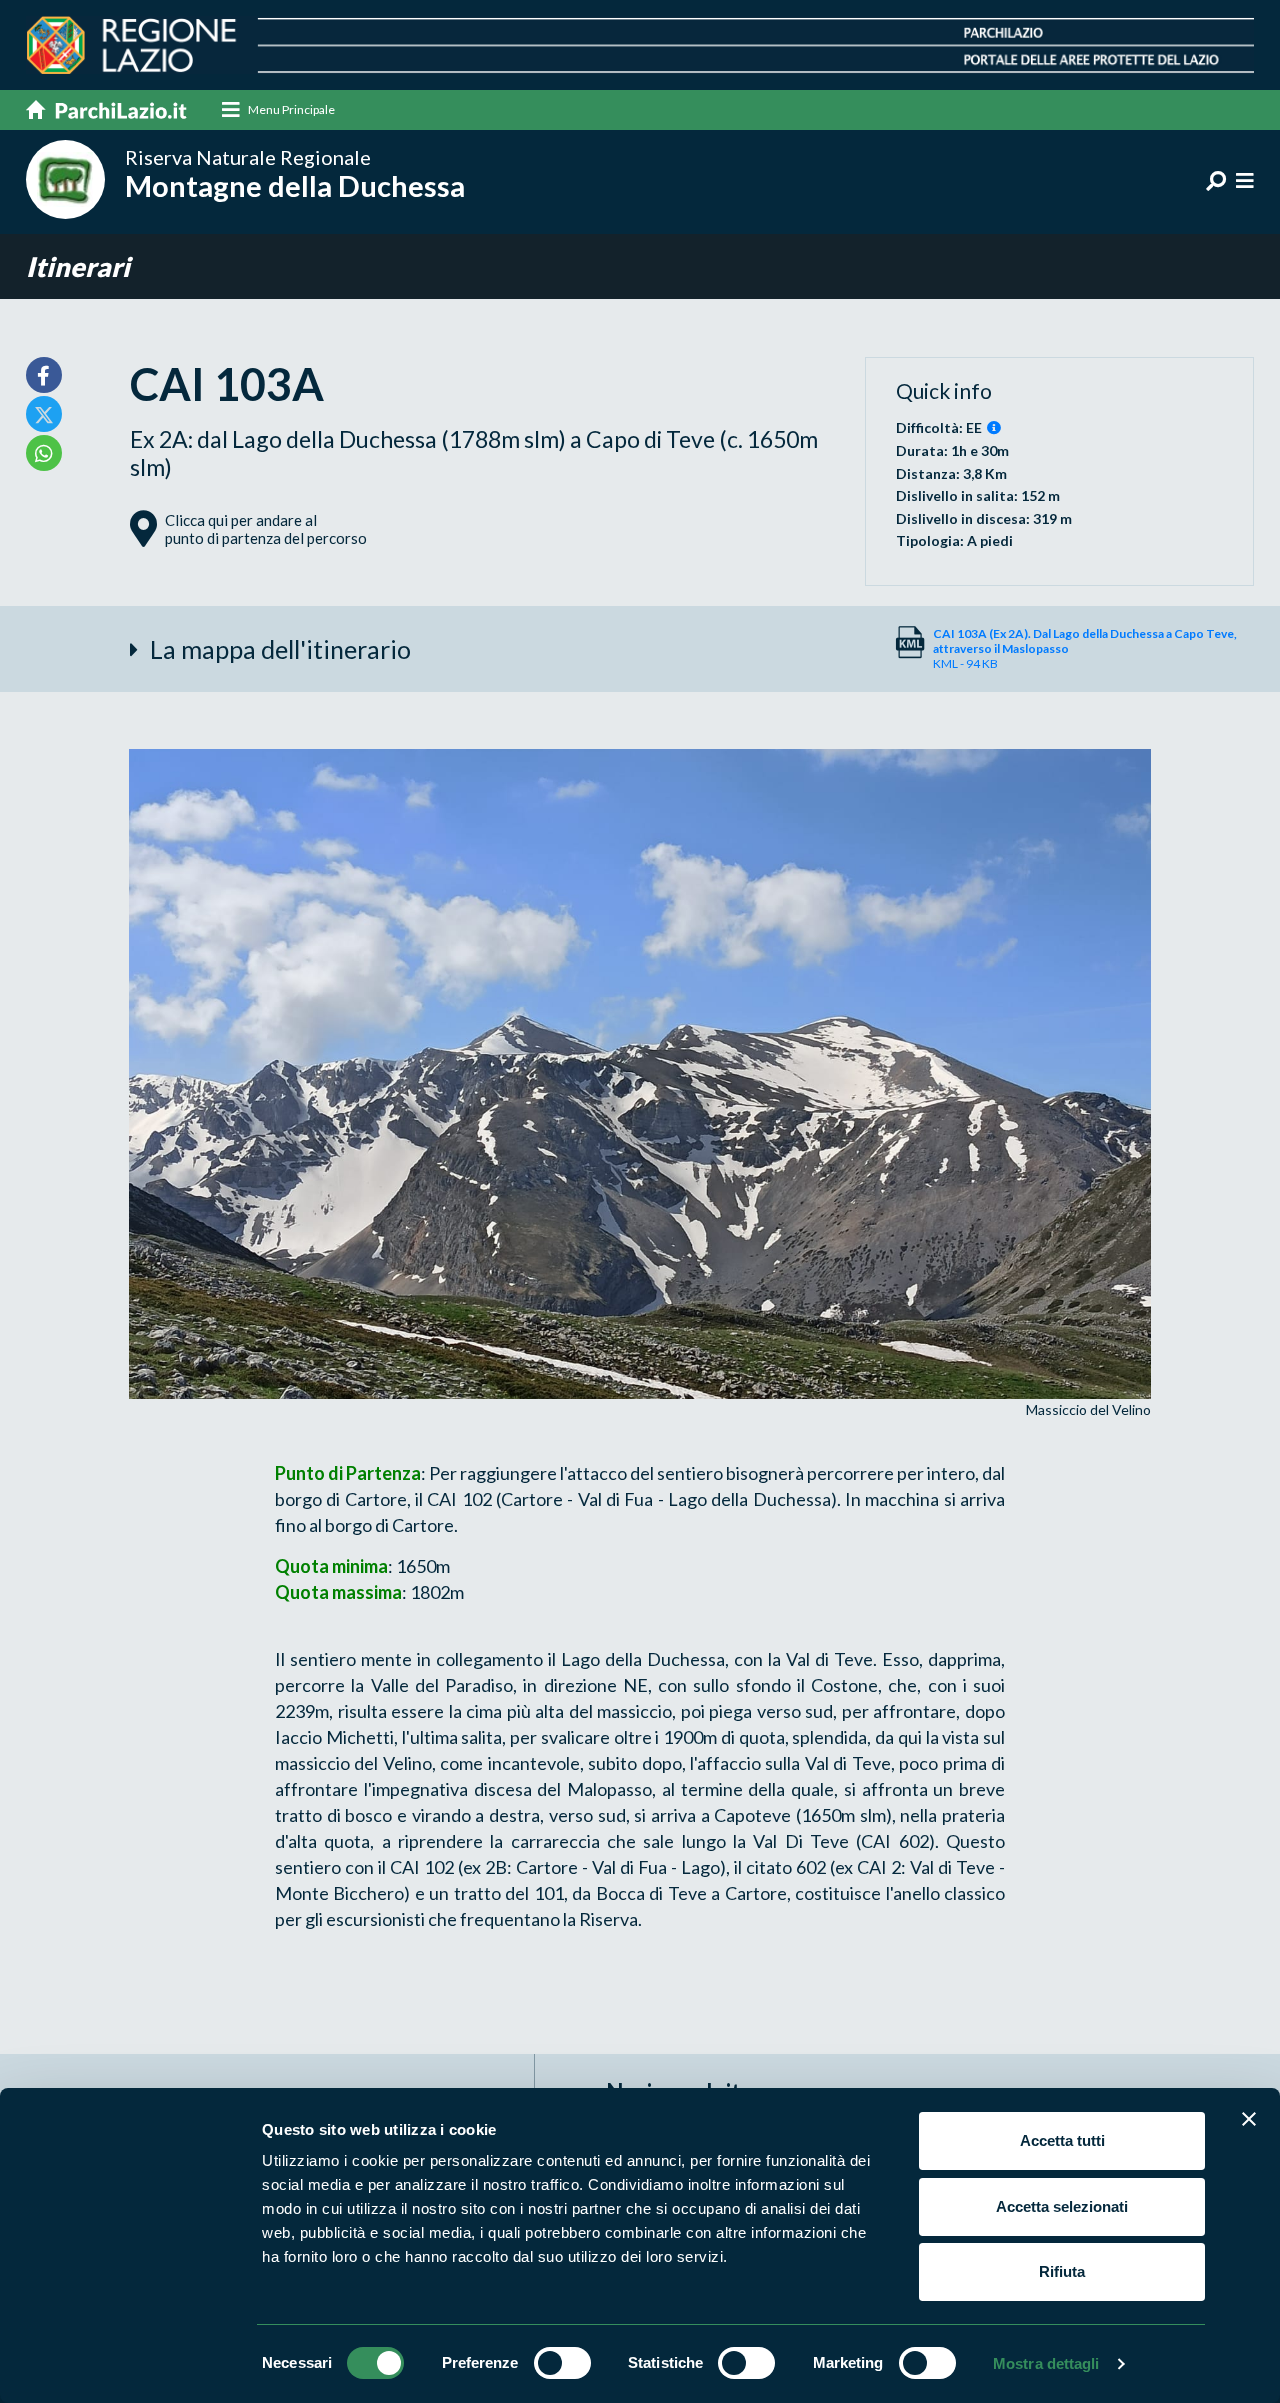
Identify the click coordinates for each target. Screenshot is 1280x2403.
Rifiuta (1062, 2271)
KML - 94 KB (1085, 648)
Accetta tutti (1062, 2140)
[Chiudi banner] (1249, 2119)
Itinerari (78, 266)
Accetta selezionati (1062, 2206)
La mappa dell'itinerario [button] (280, 649)
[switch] (562, 2363)
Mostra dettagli (1046, 2363)
